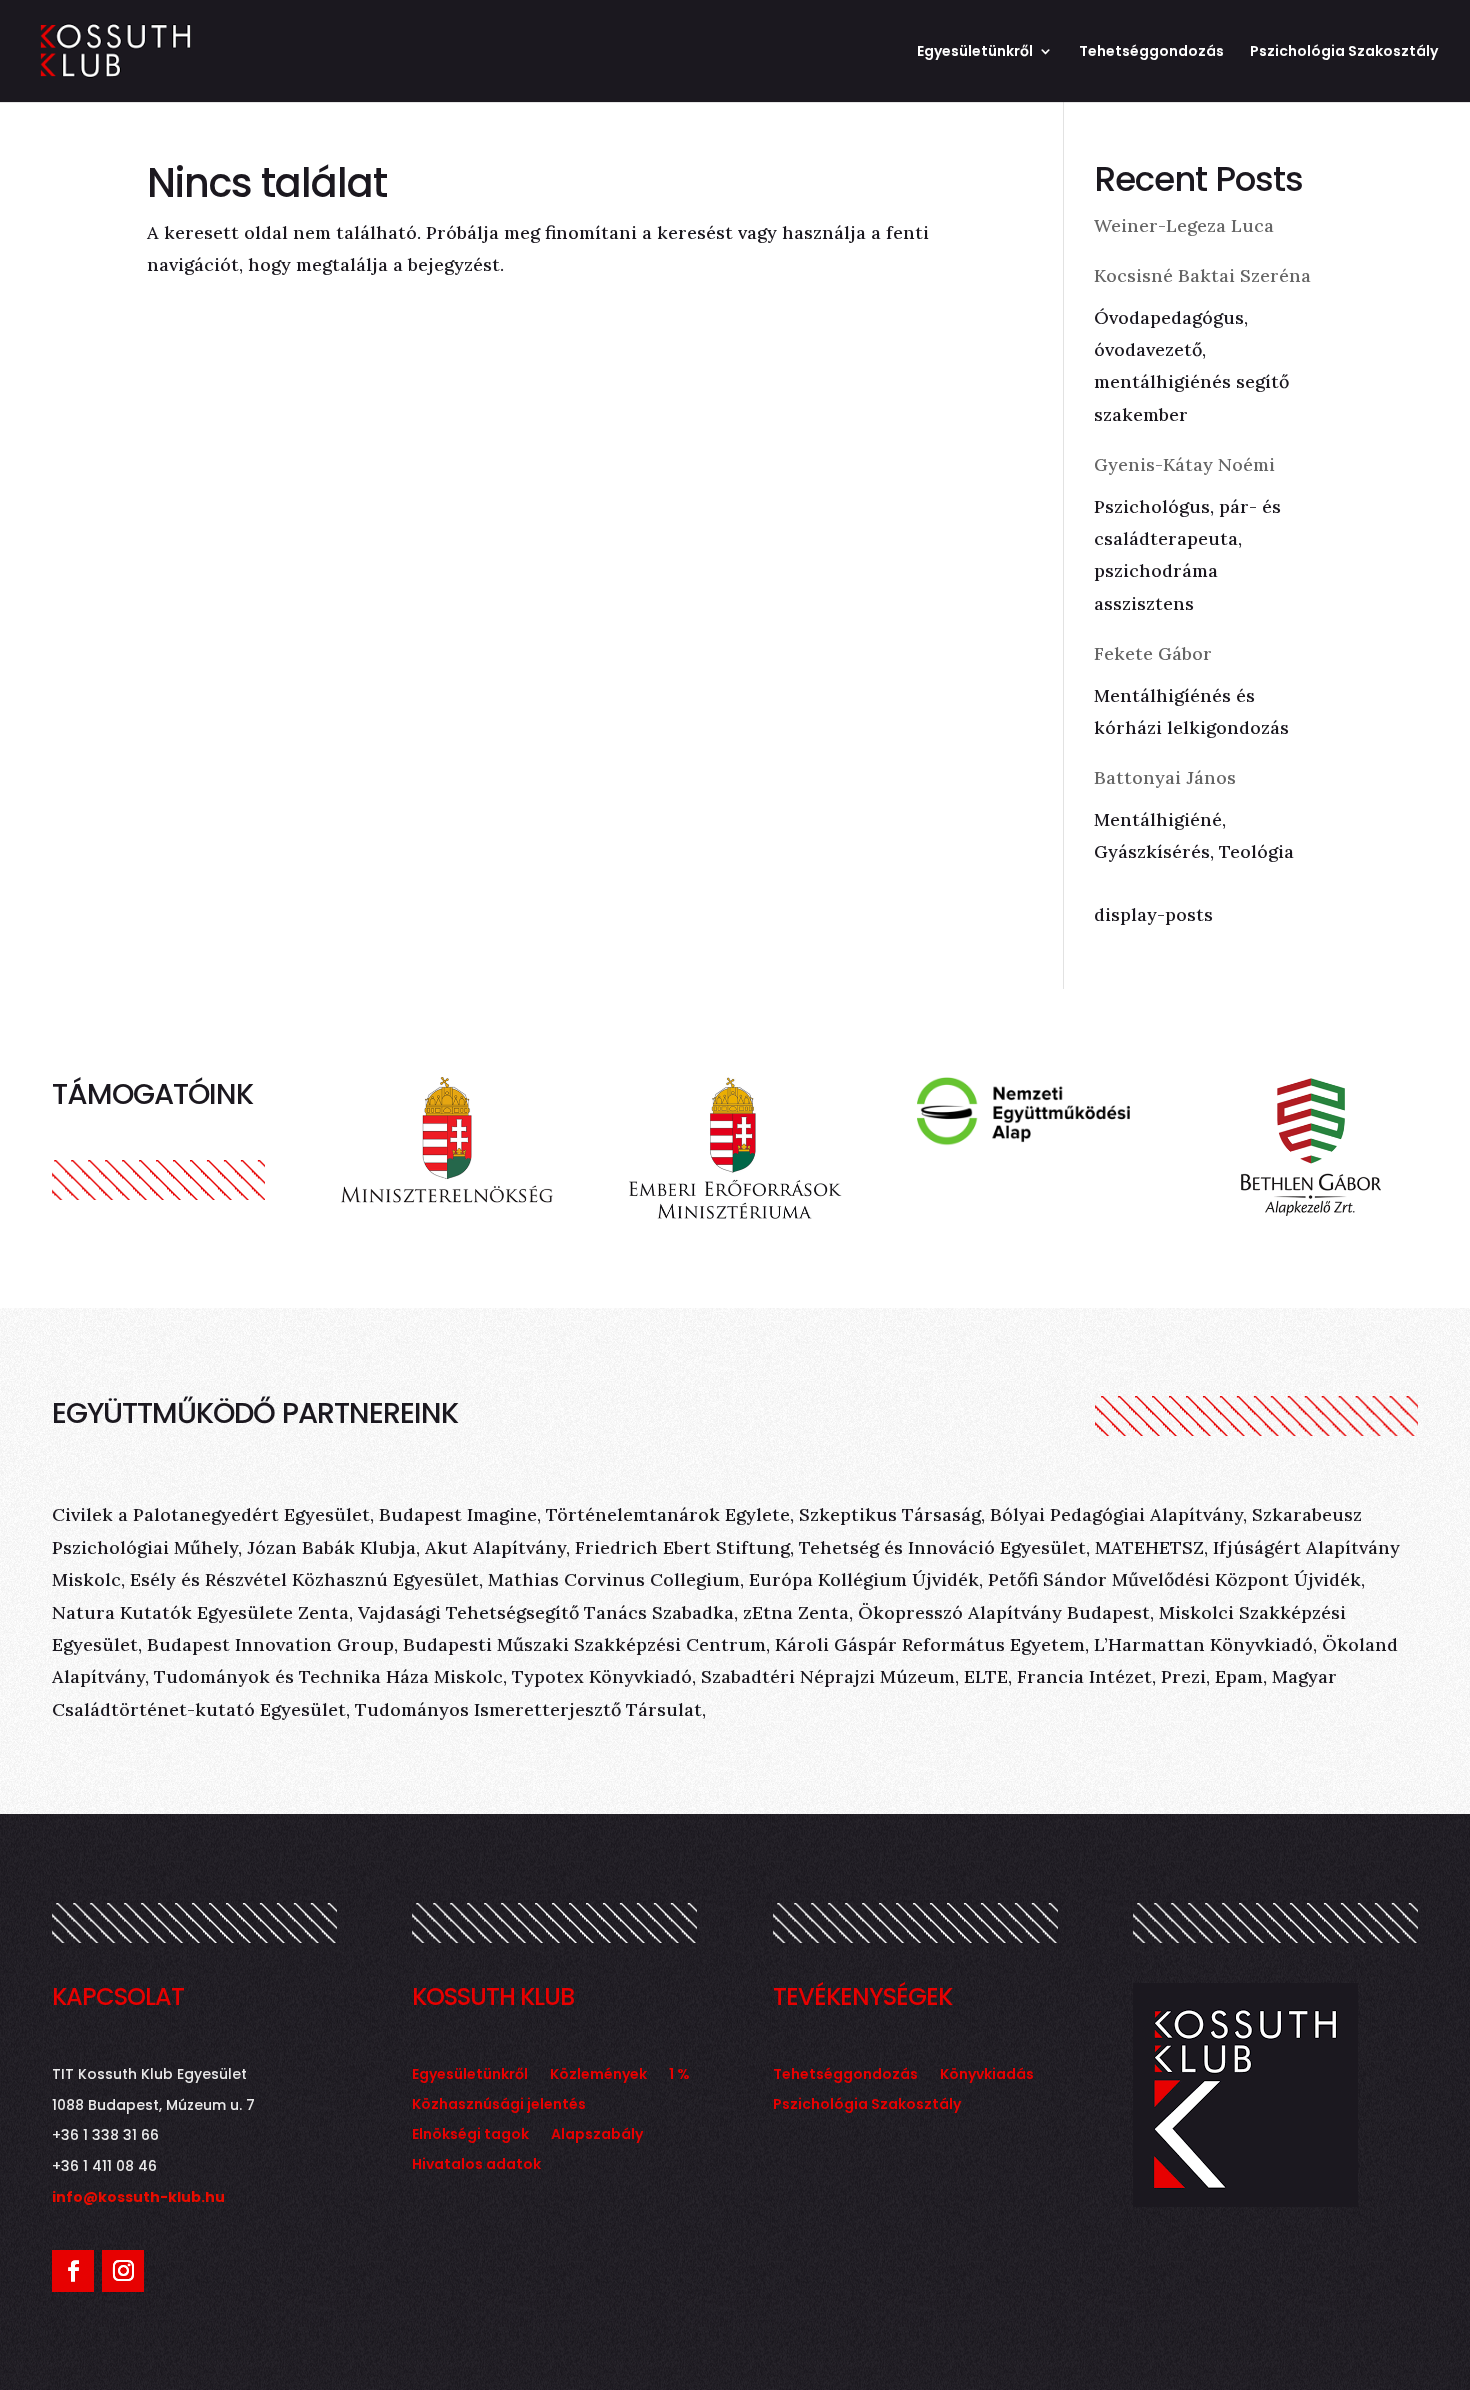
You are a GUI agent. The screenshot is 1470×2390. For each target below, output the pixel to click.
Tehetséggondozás (1151, 52)
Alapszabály (597, 2135)
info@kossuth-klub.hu (138, 2197)
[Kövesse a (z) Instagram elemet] (123, 2271)
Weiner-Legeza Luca (1184, 225)
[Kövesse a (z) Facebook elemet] (73, 2271)
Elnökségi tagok (470, 2135)
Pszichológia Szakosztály (1344, 52)
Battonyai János (1165, 777)
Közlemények (598, 2075)
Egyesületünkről (975, 52)
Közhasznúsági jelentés (499, 2105)
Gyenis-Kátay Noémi (1184, 464)
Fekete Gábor (1153, 653)
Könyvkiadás (987, 2075)
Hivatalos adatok (476, 2165)
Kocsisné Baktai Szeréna (1202, 275)
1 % (679, 2075)
